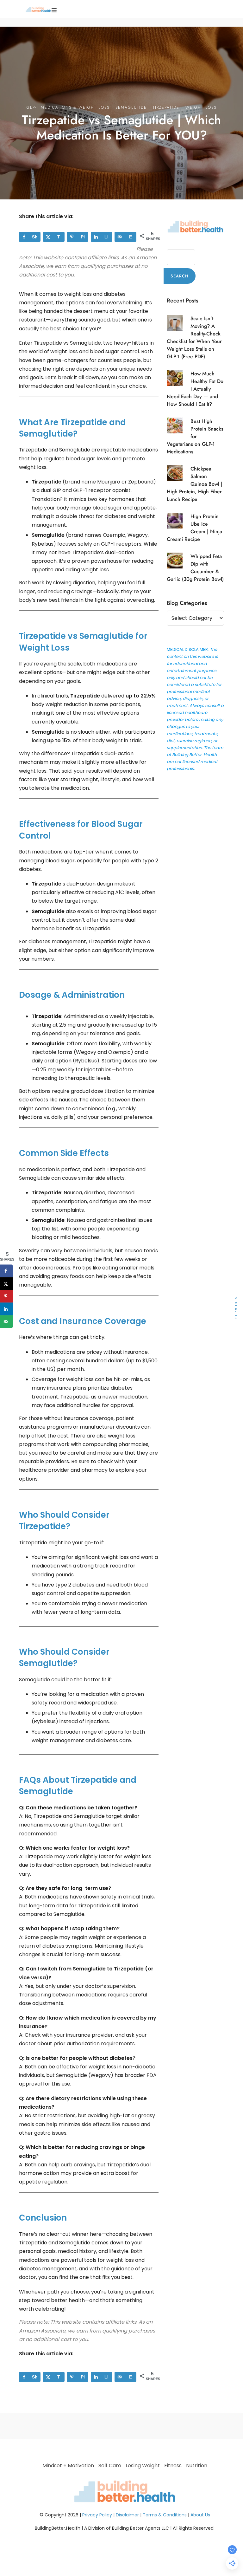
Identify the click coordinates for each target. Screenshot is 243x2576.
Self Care (110, 2466)
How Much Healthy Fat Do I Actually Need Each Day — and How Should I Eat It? (195, 389)
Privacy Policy (97, 2515)
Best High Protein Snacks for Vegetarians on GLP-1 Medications (195, 437)
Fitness (173, 2466)
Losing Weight (143, 2466)
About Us (200, 2515)
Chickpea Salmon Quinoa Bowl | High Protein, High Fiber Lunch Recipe (195, 484)
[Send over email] (6, 1322)
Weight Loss (201, 107)
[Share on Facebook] (6, 1271)
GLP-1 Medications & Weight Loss (68, 107)
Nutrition (197, 2466)
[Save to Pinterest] (6, 1296)
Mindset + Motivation (68, 2466)
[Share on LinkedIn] (6, 1309)
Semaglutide (131, 107)
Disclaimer (127, 2515)
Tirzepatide (166, 107)
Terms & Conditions (165, 2515)
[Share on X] (6, 1284)
